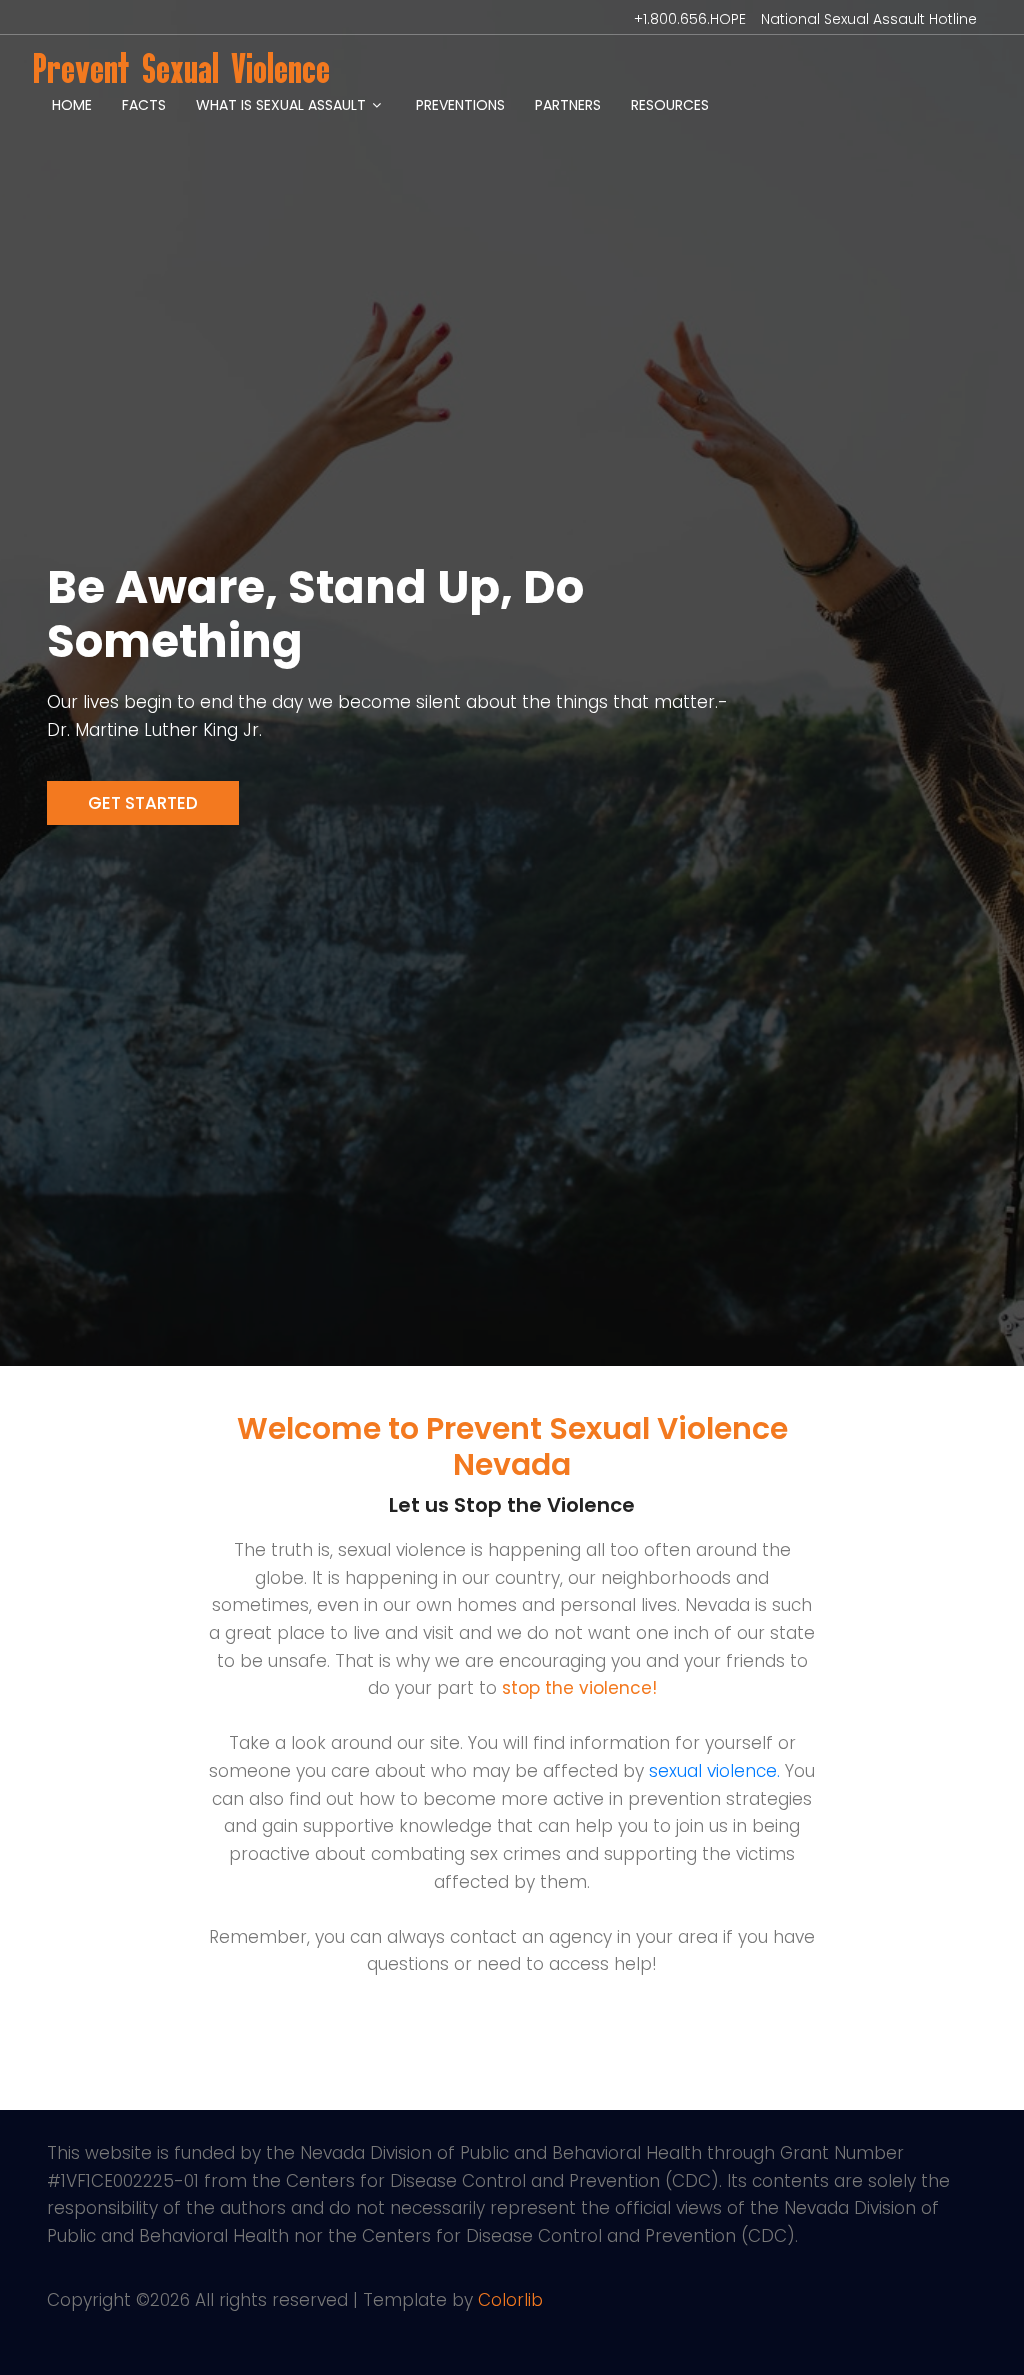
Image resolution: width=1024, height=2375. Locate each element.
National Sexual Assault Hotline (869, 19)
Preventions (460, 105)
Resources (670, 105)
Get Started (143, 803)
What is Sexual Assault (281, 105)
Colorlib (510, 2300)
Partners (568, 105)
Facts (144, 105)
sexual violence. (714, 1771)
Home (72, 105)
